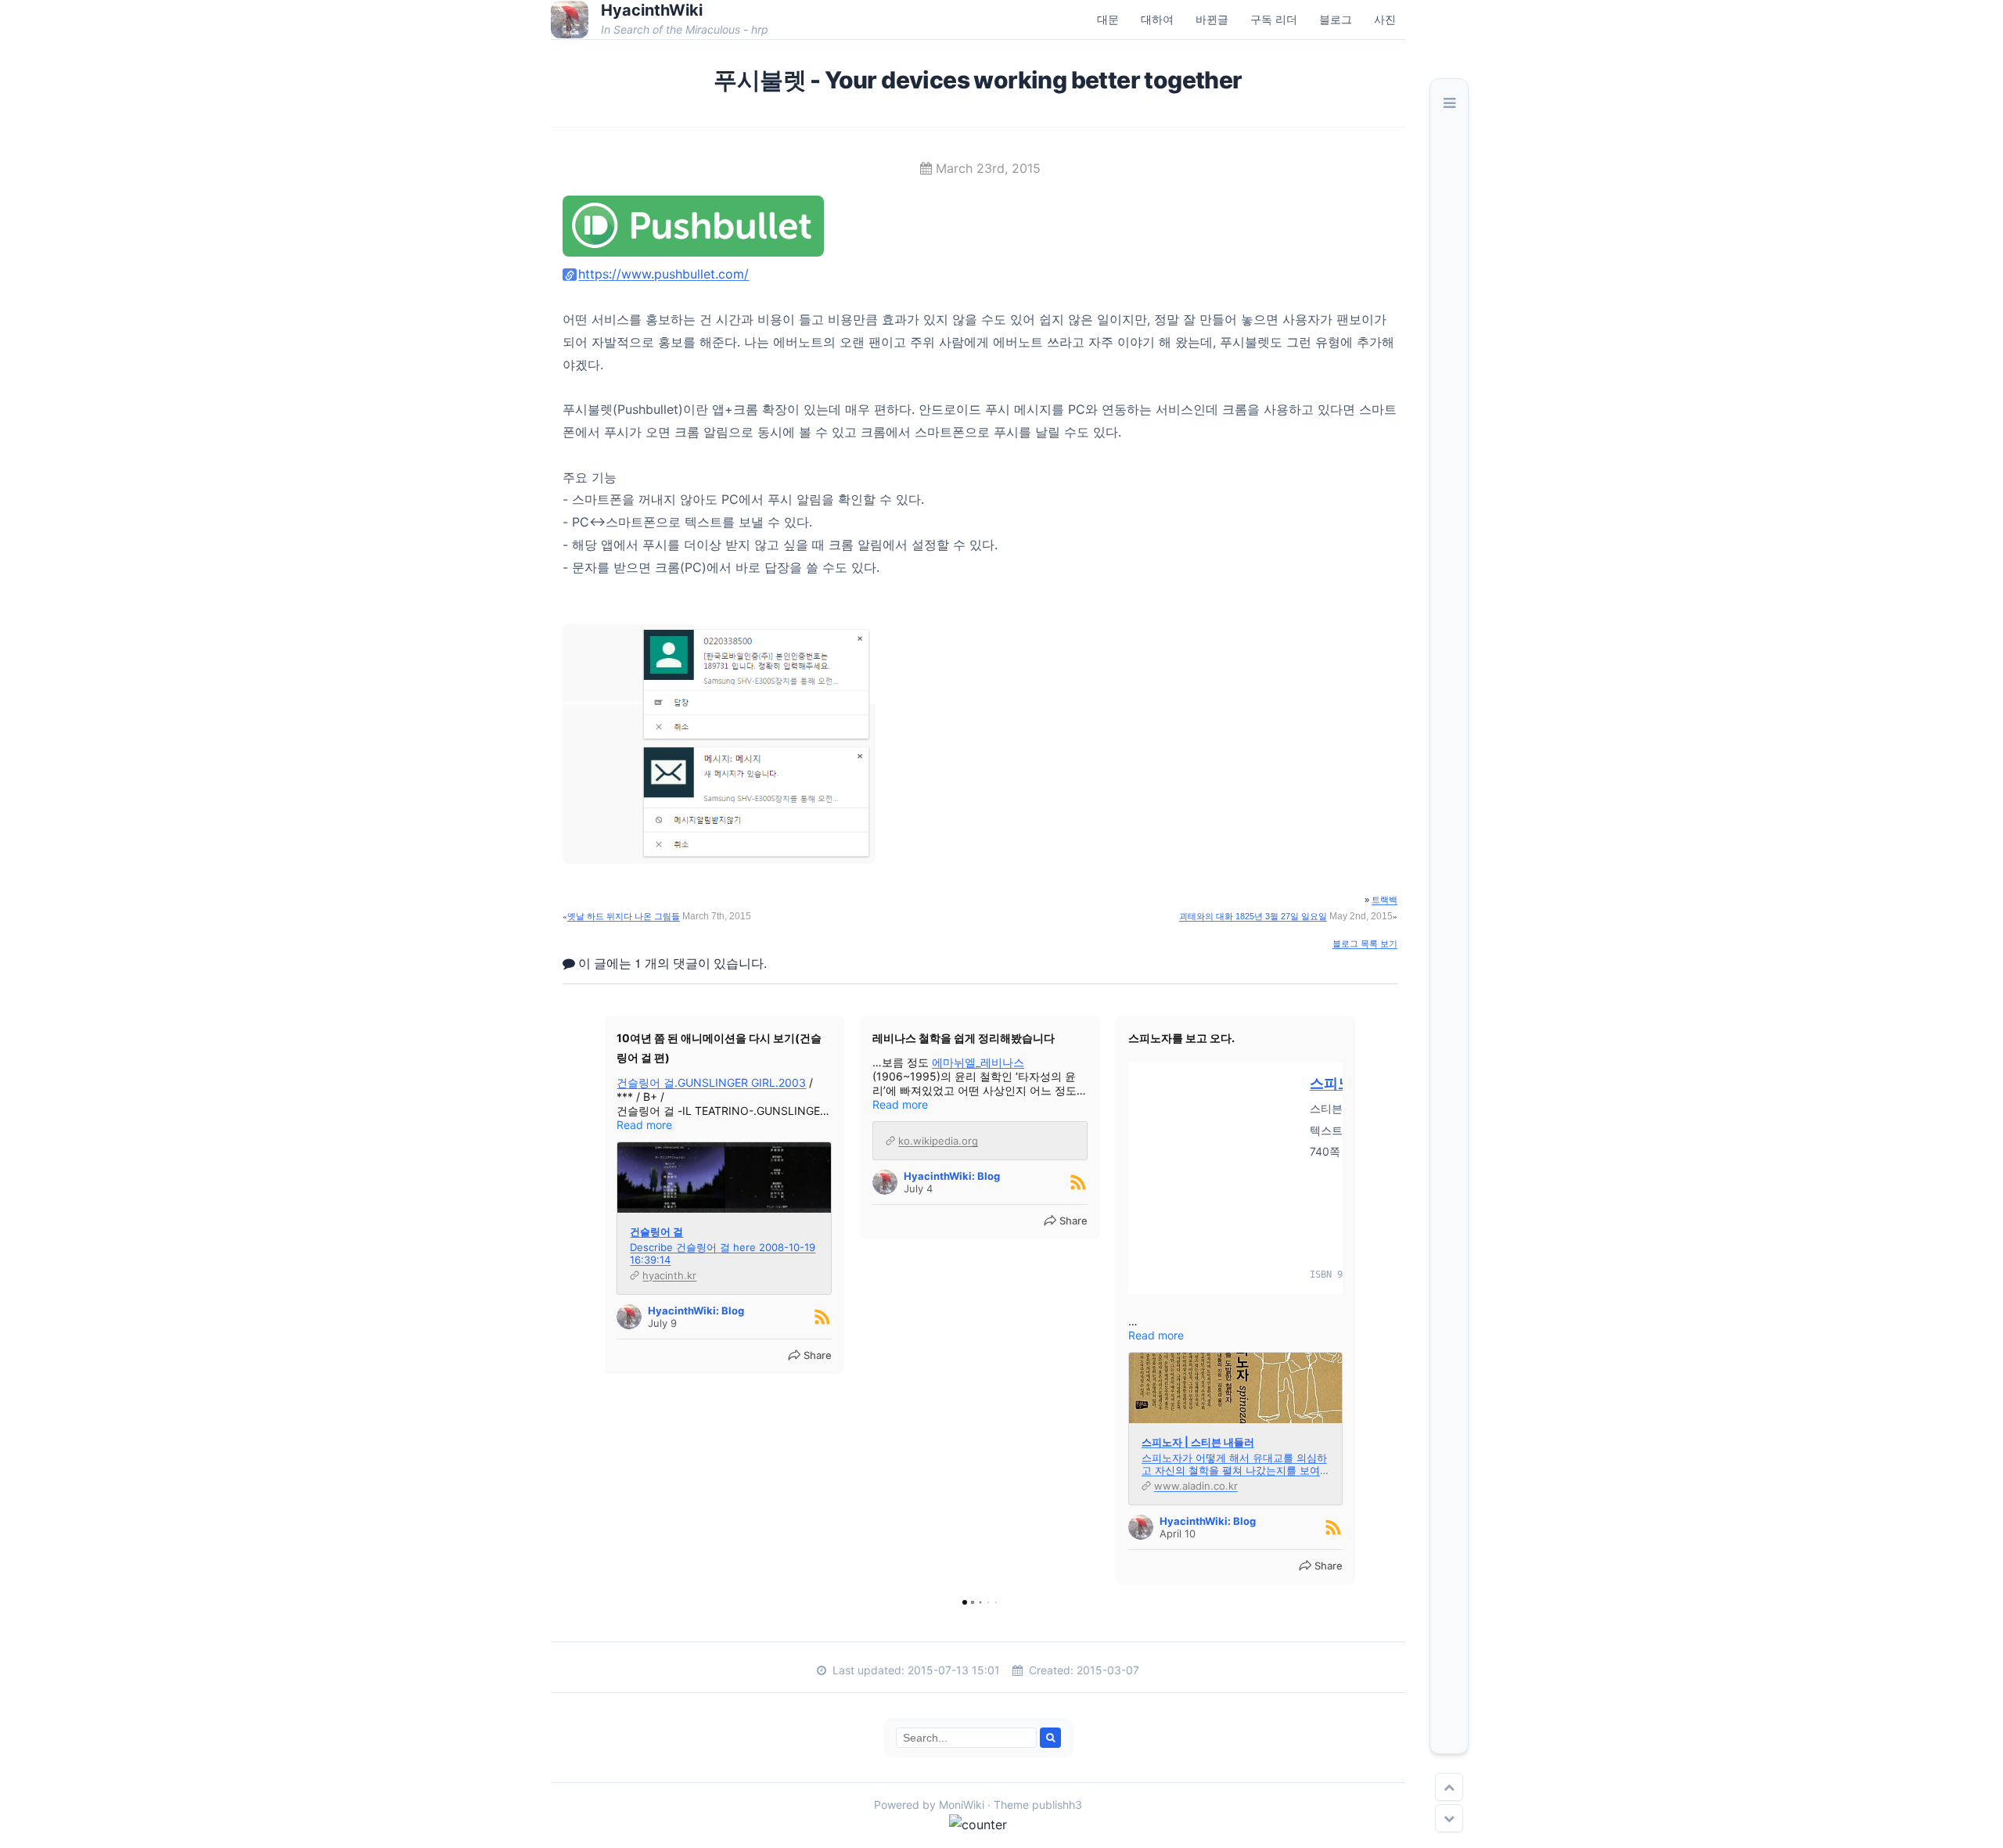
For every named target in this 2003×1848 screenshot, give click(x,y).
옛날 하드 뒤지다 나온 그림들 (624, 916)
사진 (1385, 19)
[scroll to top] (1449, 1787)
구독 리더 (1274, 19)
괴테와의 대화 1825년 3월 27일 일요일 (1253, 916)
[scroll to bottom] (1449, 1818)
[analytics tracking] (557, 1825)
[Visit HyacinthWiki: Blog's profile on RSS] (629, 1317)
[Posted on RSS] (822, 1317)
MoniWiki (962, 1805)
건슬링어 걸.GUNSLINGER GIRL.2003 (711, 1082)
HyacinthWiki (652, 10)
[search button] (1050, 1738)
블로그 (1336, 19)
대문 (1108, 19)
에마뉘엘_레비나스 (978, 1062)
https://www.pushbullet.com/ (663, 274)
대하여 (1157, 19)
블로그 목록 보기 (1365, 944)
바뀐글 (1212, 19)
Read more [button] (644, 1125)
